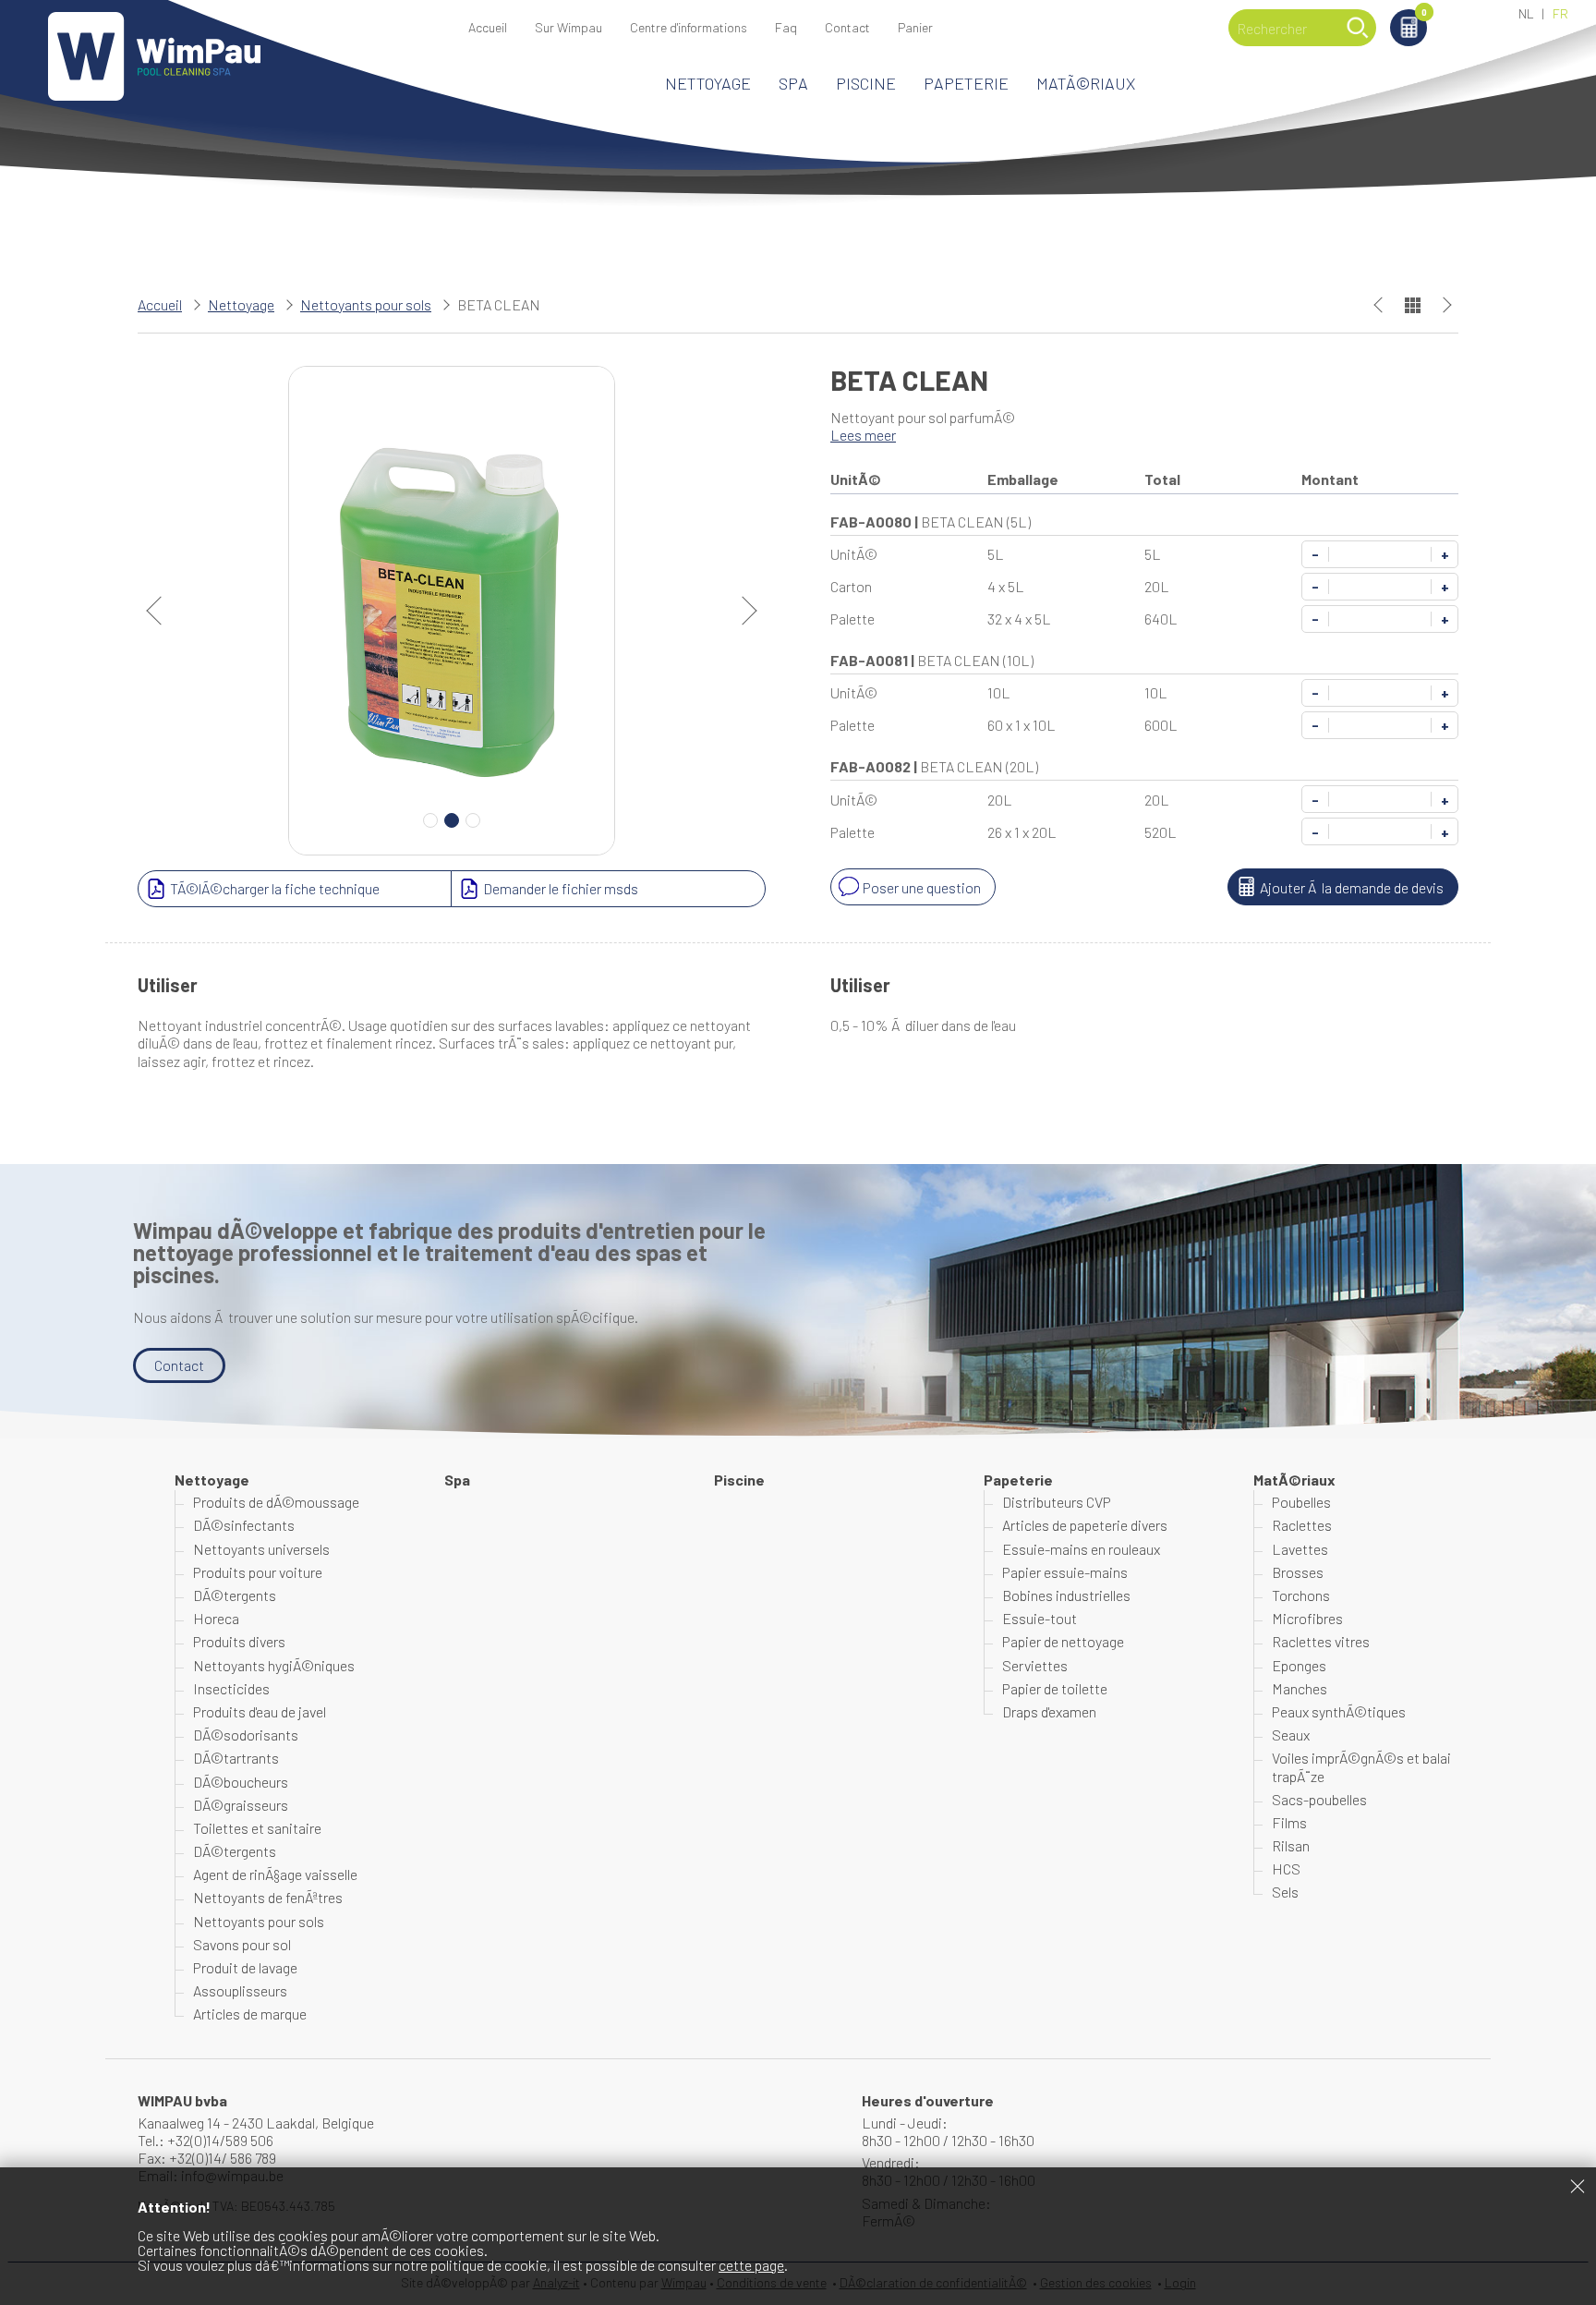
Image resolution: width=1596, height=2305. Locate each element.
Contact (847, 27)
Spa (793, 83)
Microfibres (1307, 1618)
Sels (1285, 1892)
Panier (1424, 13)
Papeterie (966, 83)
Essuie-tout (1040, 1618)
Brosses (1298, 1572)
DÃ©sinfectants (244, 1525)
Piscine (866, 83)
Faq (786, 27)
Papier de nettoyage (1063, 1641)
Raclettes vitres (1321, 1641)
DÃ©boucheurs (241, 1782)
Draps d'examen (1049, 1711)
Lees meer (863, 435)
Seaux (1291, 1735)
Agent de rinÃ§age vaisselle (275, 1874)
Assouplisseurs (240, 1990)
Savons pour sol (242, 1944)
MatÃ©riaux (1086, 83)
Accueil (488, 27)
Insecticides (231, 1688)
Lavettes (1300, 1549)
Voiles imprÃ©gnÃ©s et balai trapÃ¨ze (1361, 1766)
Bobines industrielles (1066, 1595)
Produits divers (239, 1641)
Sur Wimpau (568, 27)
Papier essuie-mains (1065, 1572)
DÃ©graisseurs (241, 1805)
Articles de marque (250, 2014)
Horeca (216, 1618)
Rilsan (1291, 1845)
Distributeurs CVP (1057, 1502)
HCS (1286, 1868)
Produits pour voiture (258, 1572)
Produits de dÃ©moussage (276, 1502)
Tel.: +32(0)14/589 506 (206, 2140)
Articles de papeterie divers (1085, 1525)
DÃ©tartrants (236, 1758)
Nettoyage (708, 83)
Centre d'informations (689, 27)
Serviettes (1035, 1665)
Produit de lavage (245, 1967)
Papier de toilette (1055, 1688)
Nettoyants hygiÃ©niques (274, 1665)
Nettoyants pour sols (366, 304)
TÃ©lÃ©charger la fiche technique (275, 888)
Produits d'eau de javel (260, 1711)
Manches (1300, 1688)
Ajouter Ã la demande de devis (1352, 887)
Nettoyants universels (261, 1549)
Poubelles (1301, 1502)
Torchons (1301, 1595)
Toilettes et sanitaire (257, 1828)
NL (1526, 13)
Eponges (1299, 1665)
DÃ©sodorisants (246, 1735)
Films (1289, 1822)
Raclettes (1302, 1525)
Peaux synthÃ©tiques (1339, 1711)
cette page (751, 2265)
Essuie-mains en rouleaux (1081, 1549)
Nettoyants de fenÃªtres (268, 1897)
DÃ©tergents (235, 1595)
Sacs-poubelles (1319, 1799)
